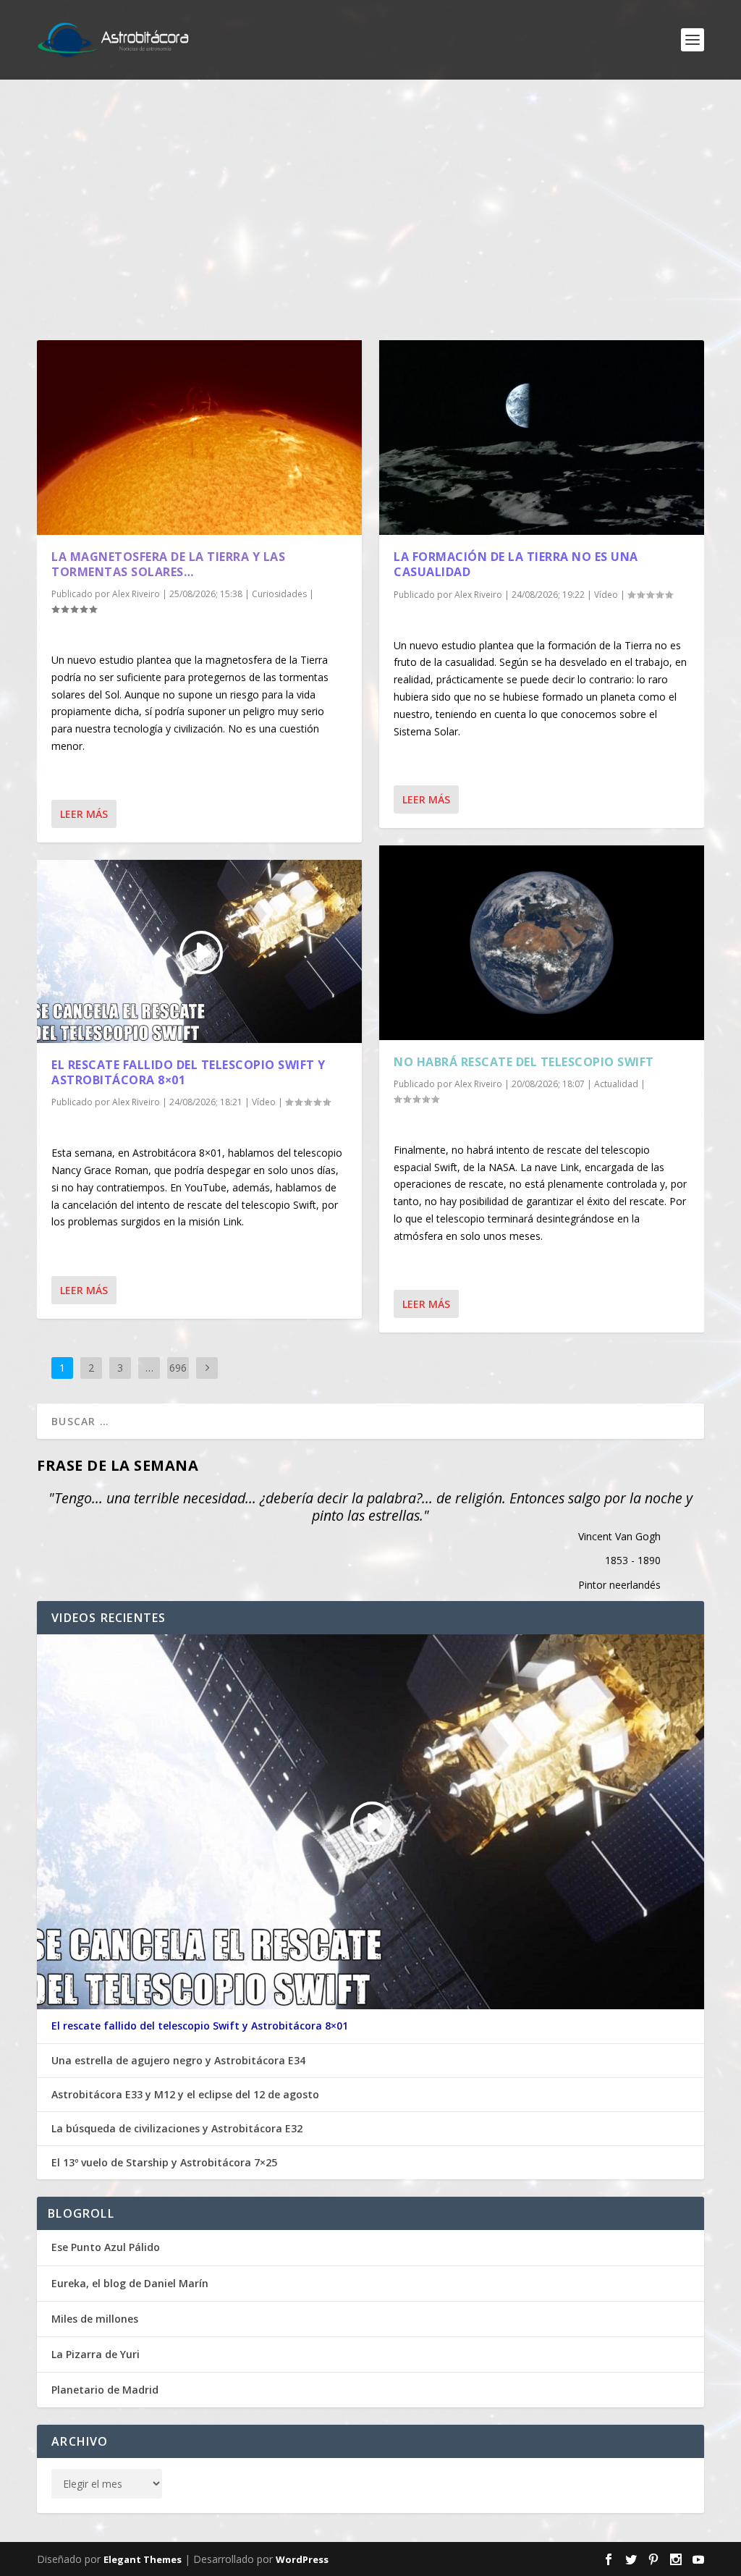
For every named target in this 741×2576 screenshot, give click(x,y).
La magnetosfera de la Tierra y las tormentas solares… (168, 564)
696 (178, 1368)
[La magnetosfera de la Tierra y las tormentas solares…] (199, 438)
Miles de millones (95, 2319)
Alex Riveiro (136, 594)
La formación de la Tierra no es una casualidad (516, 564)
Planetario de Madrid (105, 2390)
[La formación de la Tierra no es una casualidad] (542, 438)
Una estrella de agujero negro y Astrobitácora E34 (178, 2061)
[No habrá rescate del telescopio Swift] (542, 943)
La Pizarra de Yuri (96, 2354)
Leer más (84, 814)
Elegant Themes (143, 2559)
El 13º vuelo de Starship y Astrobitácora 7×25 (164, 2163)
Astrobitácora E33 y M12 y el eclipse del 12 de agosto (185, 2095)
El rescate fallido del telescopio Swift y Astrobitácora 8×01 (189, 1072)
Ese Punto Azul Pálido (106, 2247)
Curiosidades (279, 594)
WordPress (302, 2559)
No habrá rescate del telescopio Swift (524, 1062)
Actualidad (616, 1084)
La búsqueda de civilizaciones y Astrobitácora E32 (177, 2129)
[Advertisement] (370, 210)
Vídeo (264, 1102)
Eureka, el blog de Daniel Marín (130, 2283)
